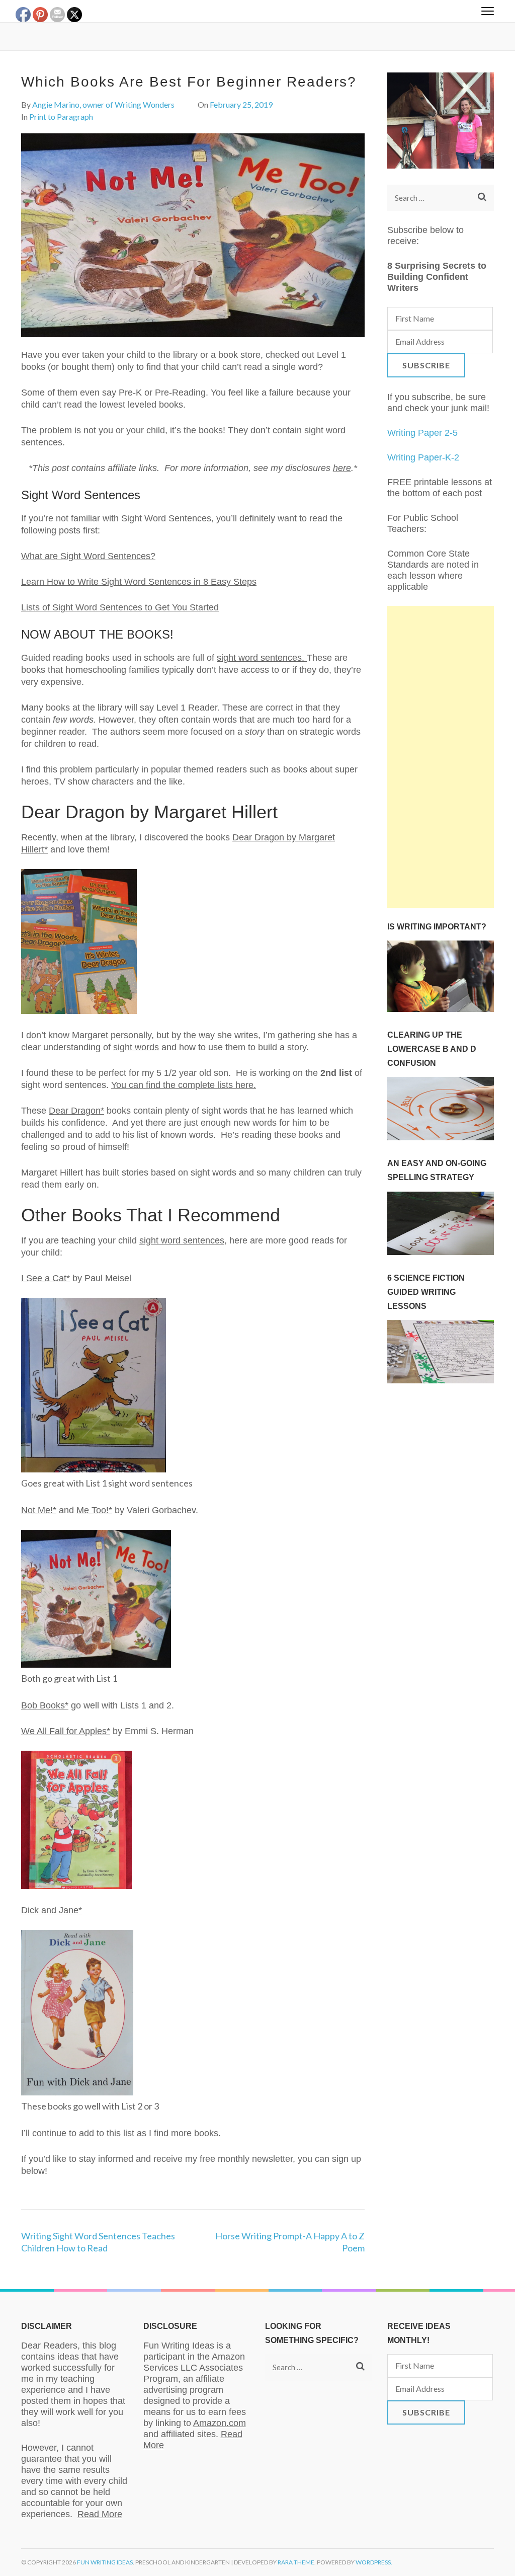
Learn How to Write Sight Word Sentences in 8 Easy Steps (139, 582)
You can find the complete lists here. (184, 1085)
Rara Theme (296, 2562)
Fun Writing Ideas (105, 2562)
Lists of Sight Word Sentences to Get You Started (120, 607)
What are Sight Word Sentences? (88, 556)
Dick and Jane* (52, 1910)
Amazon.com (220, 2423)
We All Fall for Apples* (66, 1731)
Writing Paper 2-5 (422, 433)
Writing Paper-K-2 (423, 457)
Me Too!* (94, 1510)
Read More (100, 2514)
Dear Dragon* (76, 1111)
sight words (136, 1047)
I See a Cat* (46, 1278)
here (342, 468)
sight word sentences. (262, 658)
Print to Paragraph (61, 116)
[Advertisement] (441, 757)
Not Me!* (39, 1510)
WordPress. (374, 2562)
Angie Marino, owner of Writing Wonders (103, 104)
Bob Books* (45, 1705)
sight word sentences (182, 1240)
